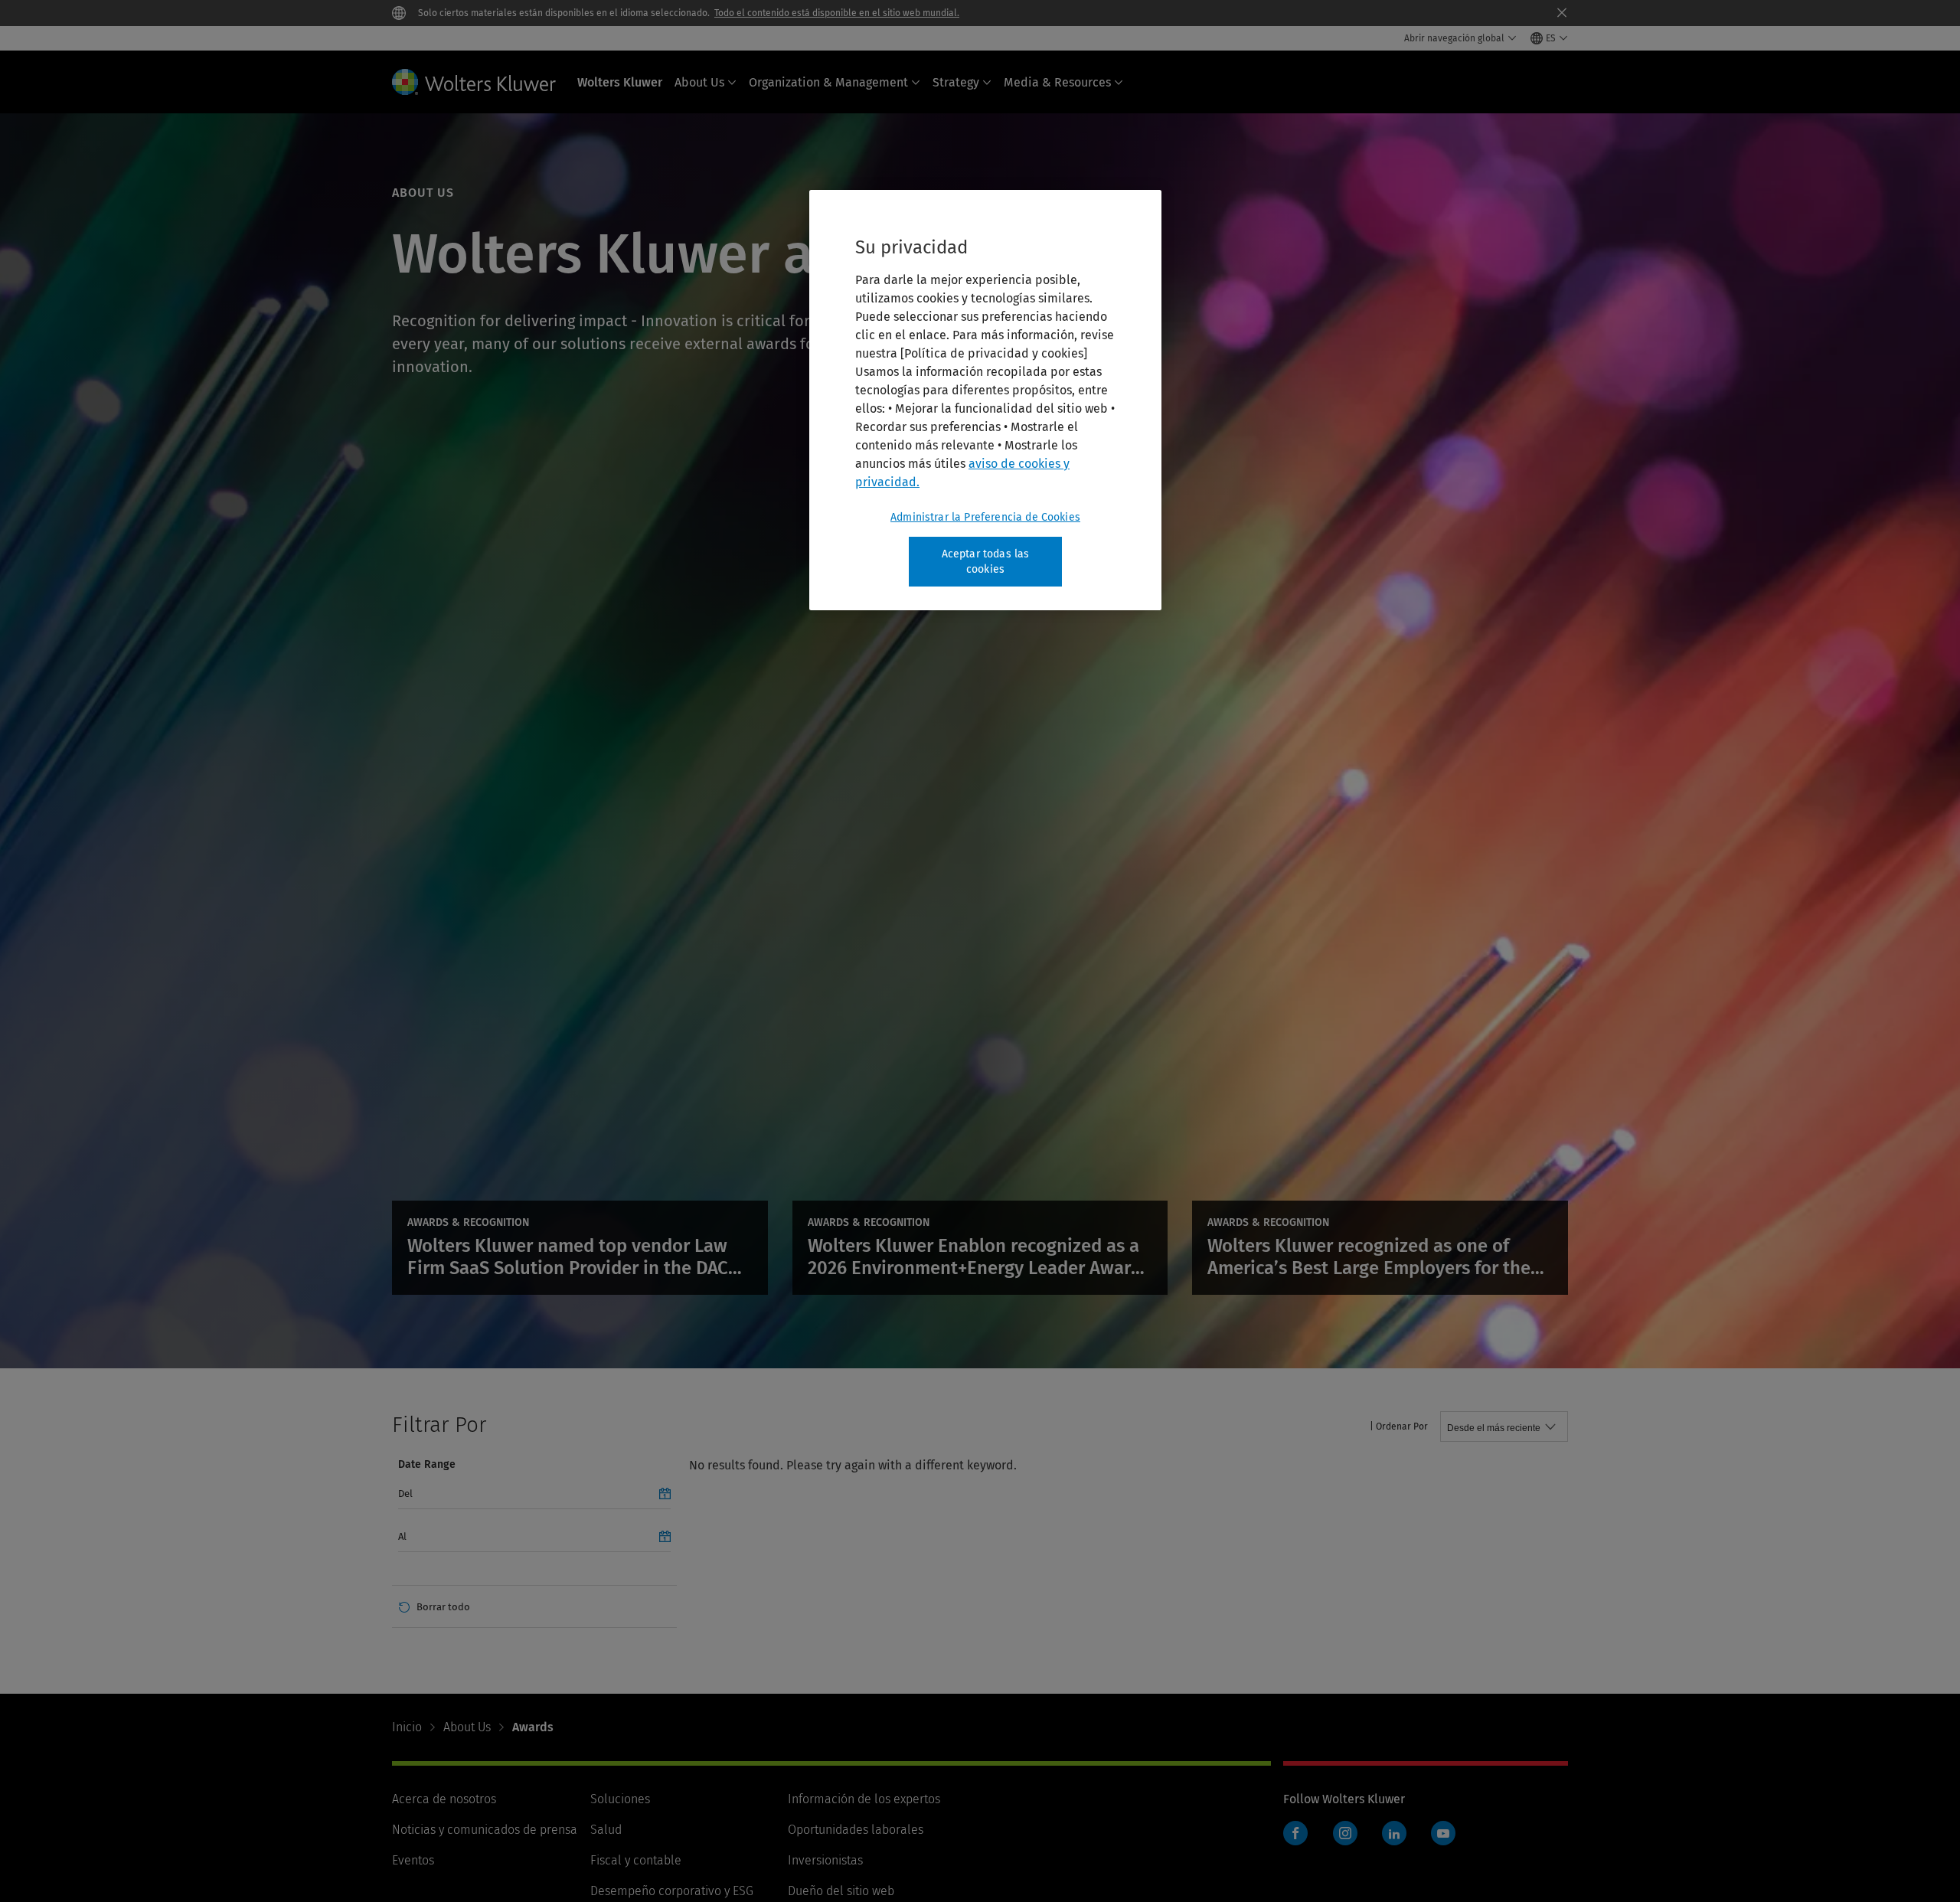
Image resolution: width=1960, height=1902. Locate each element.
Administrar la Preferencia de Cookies (985, 517)
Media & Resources (1057, 82)
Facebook (1295, 1833)
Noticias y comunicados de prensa (485, 1830)
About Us (699, 82)
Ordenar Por (1402, 1426)
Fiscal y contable (636, 1860)
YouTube (1443, 1833)
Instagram (1345, 1833)
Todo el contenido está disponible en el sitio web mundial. (837, 13)
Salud (606, 1830)
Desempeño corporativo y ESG (672, 1891)
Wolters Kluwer (620, 82)
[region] (985, 400)
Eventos (413, 1860)
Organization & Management (828, 82)
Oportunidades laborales (856, 1830)
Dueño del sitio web (841, 1891)
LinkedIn (1394, 1833)
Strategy (956, 82)
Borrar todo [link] (443, 1607)
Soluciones (620, 1799)
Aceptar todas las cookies (986, 562)
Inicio (407, 1727)
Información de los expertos (864, 1799)
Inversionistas (825, 1860)
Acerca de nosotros (444, 1799)
